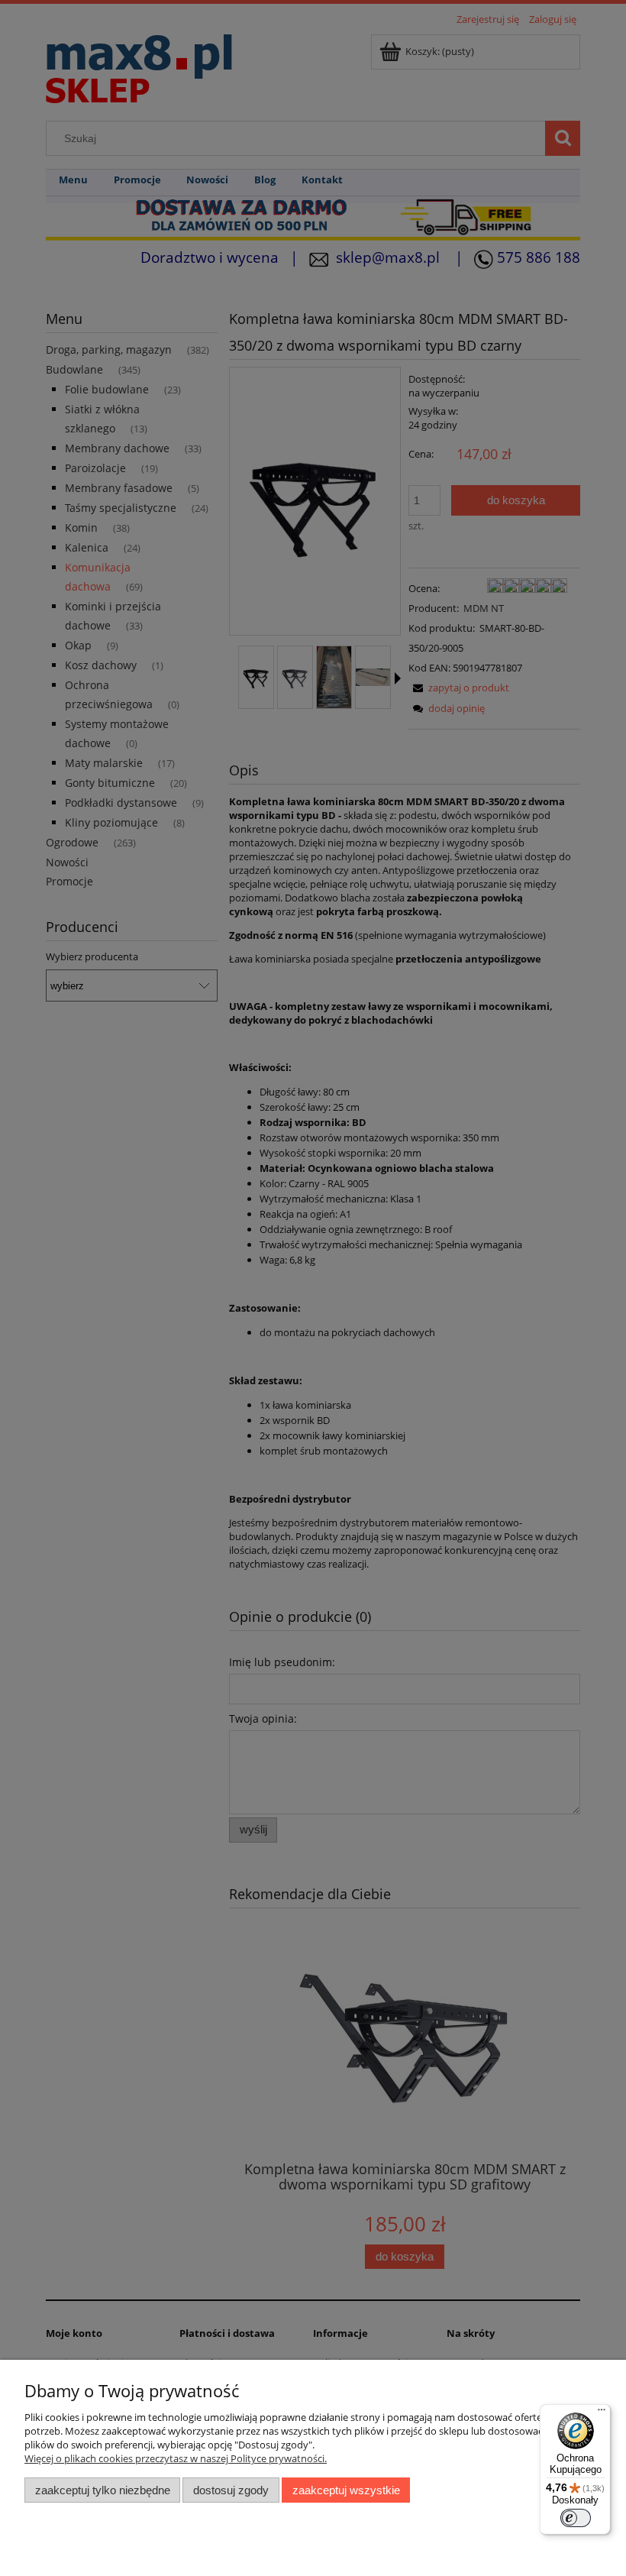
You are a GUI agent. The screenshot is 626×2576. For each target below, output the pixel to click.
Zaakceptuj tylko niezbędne (103, 2490)
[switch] (576, 2518)
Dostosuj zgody (231, 2490)
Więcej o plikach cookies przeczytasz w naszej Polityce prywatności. (176, 2458)
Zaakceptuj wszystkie (346, 2490)
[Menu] (602, 2413)
